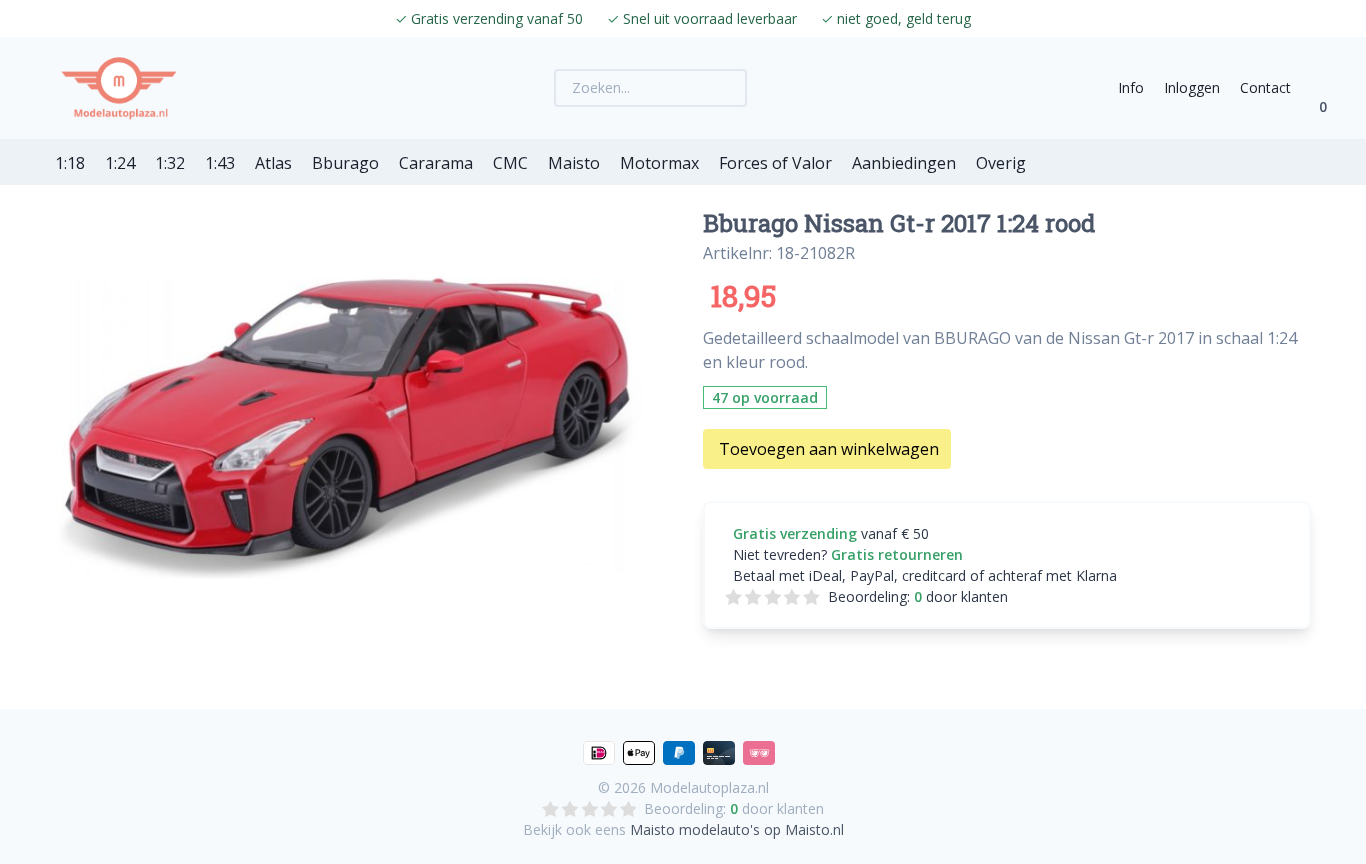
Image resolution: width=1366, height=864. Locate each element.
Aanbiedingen (904, 163)
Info (1131, 87)
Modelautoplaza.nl (709, 787)
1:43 (220, 163)
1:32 (170, 163)
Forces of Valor (775, 163)
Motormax (659, 163)
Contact (1265, 87)
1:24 (120, 163)
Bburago (345, 163)
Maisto (574, 163)
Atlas (273, 163)
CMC (510, 163)
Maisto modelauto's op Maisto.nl (737, 829)
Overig (1001, 163)
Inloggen (1192, 87)
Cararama (436, 163)
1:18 (70, 163)
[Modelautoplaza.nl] (119, 88)
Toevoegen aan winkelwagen (829, 449)
